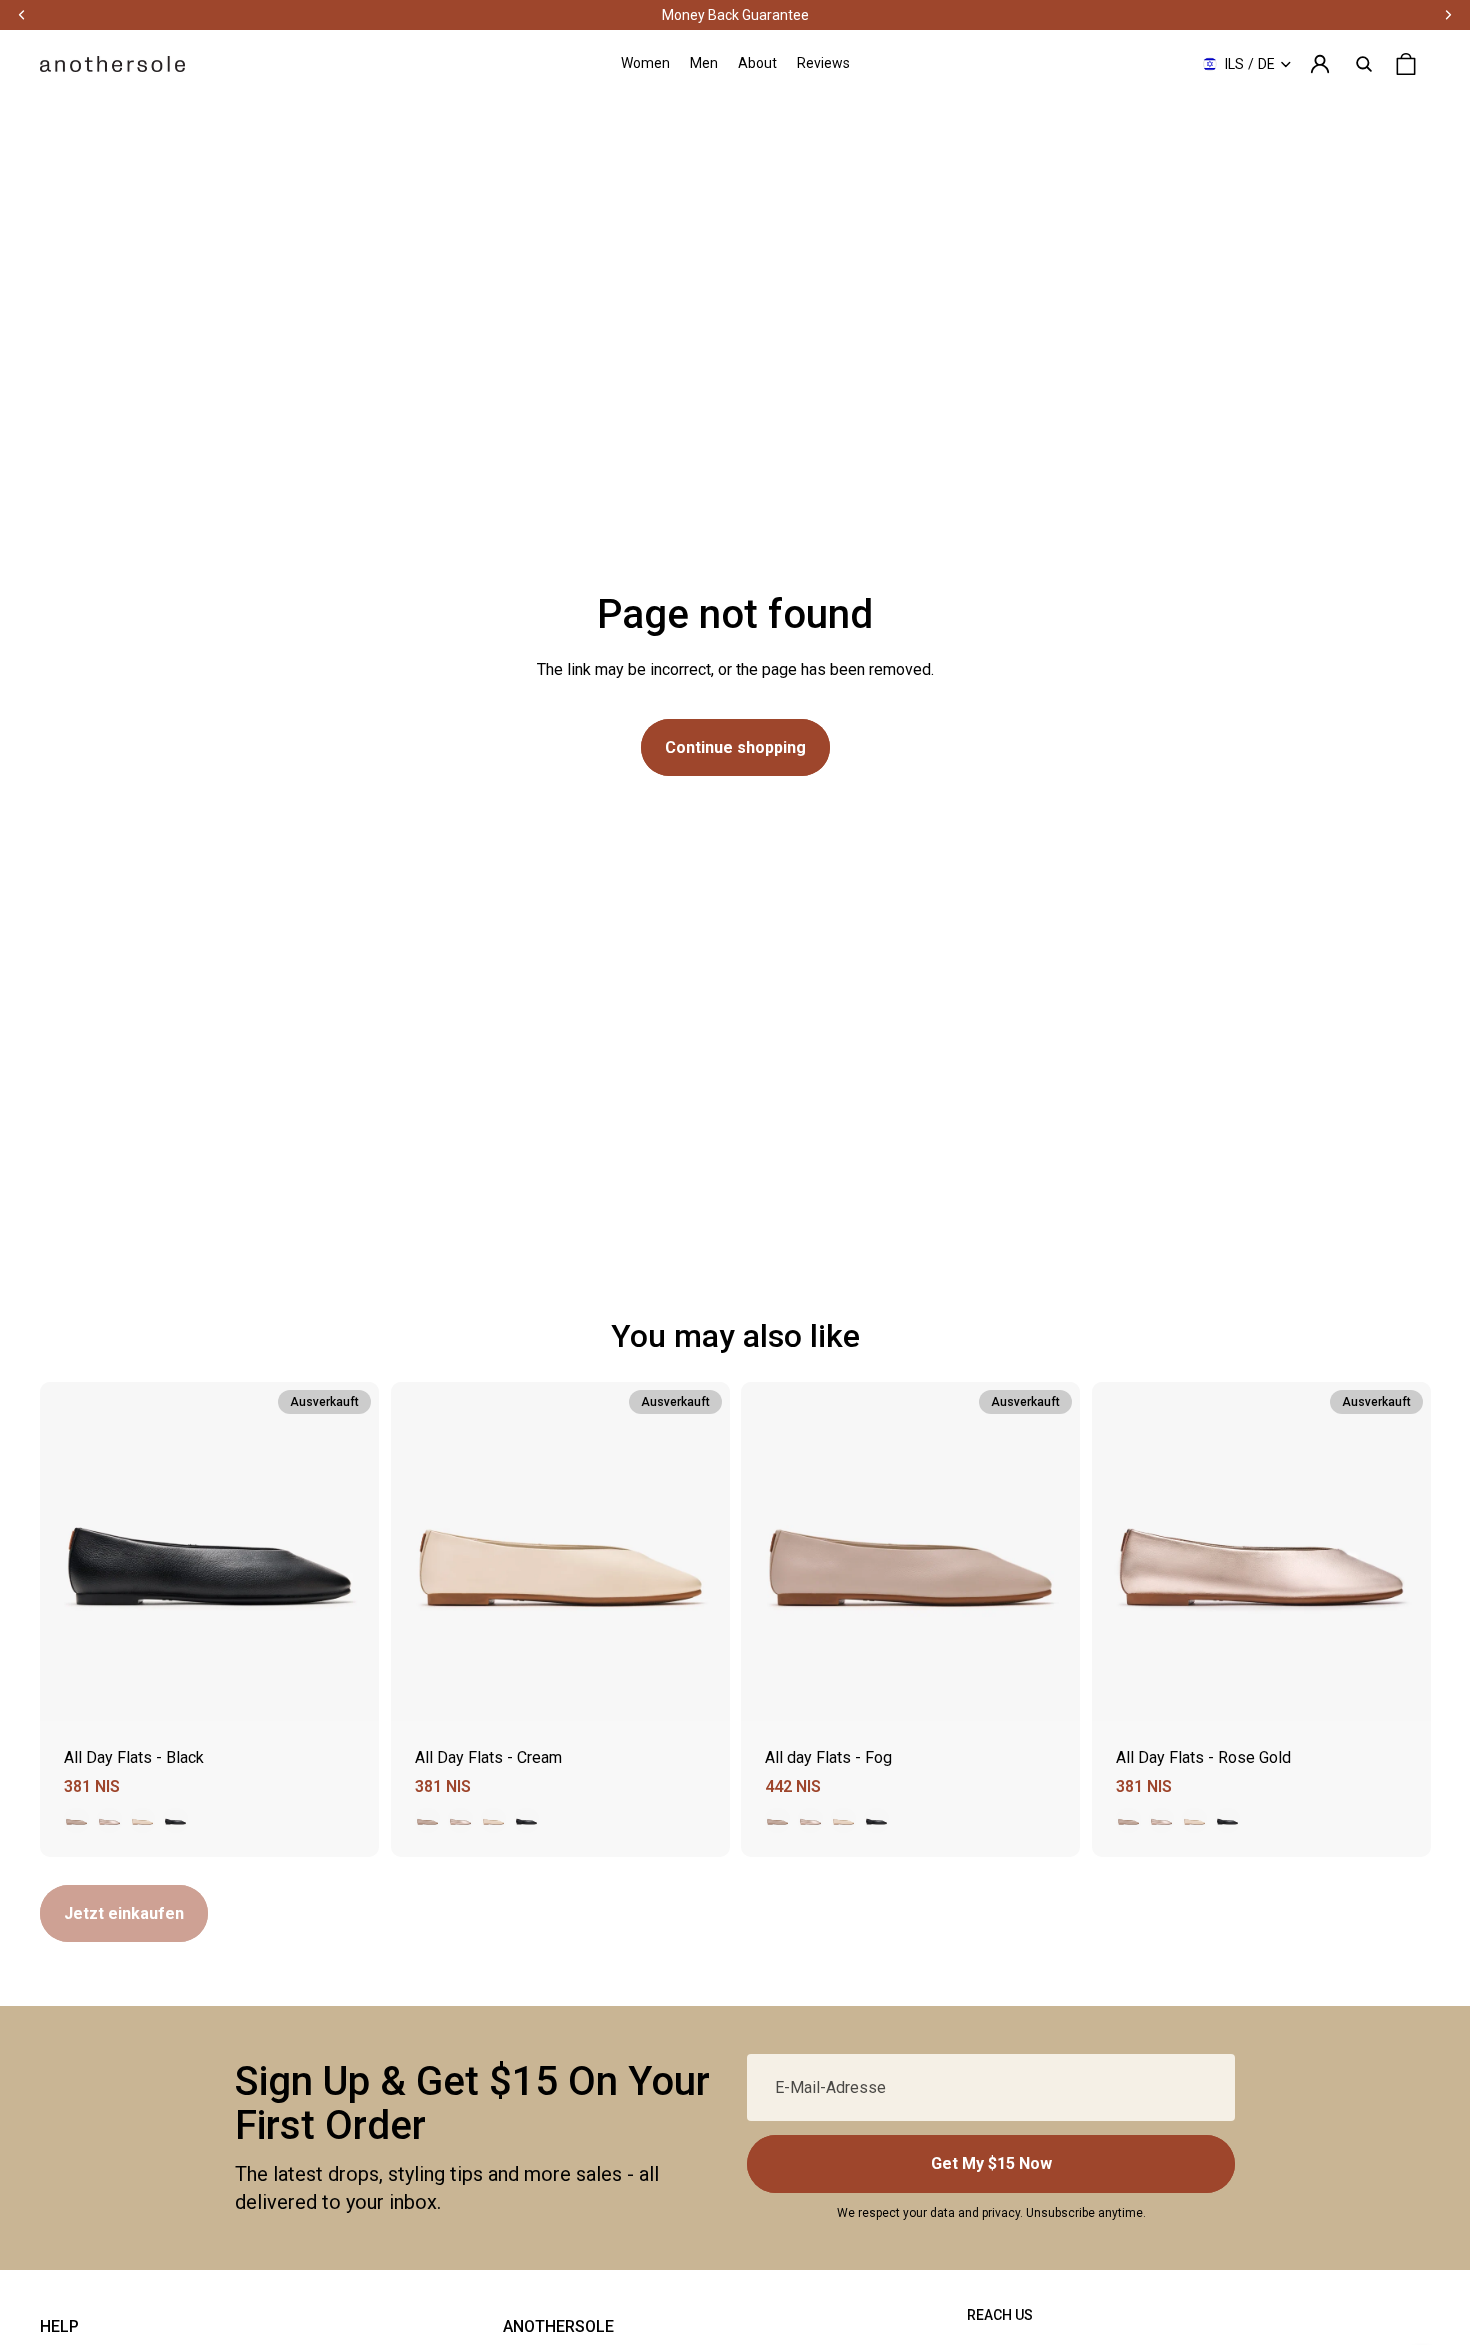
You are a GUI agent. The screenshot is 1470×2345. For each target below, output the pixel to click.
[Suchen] (1364, 64)
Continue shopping (735, 747)
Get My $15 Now (991, 2163)
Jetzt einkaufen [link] (124, 1913)
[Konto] (1320, 64)
